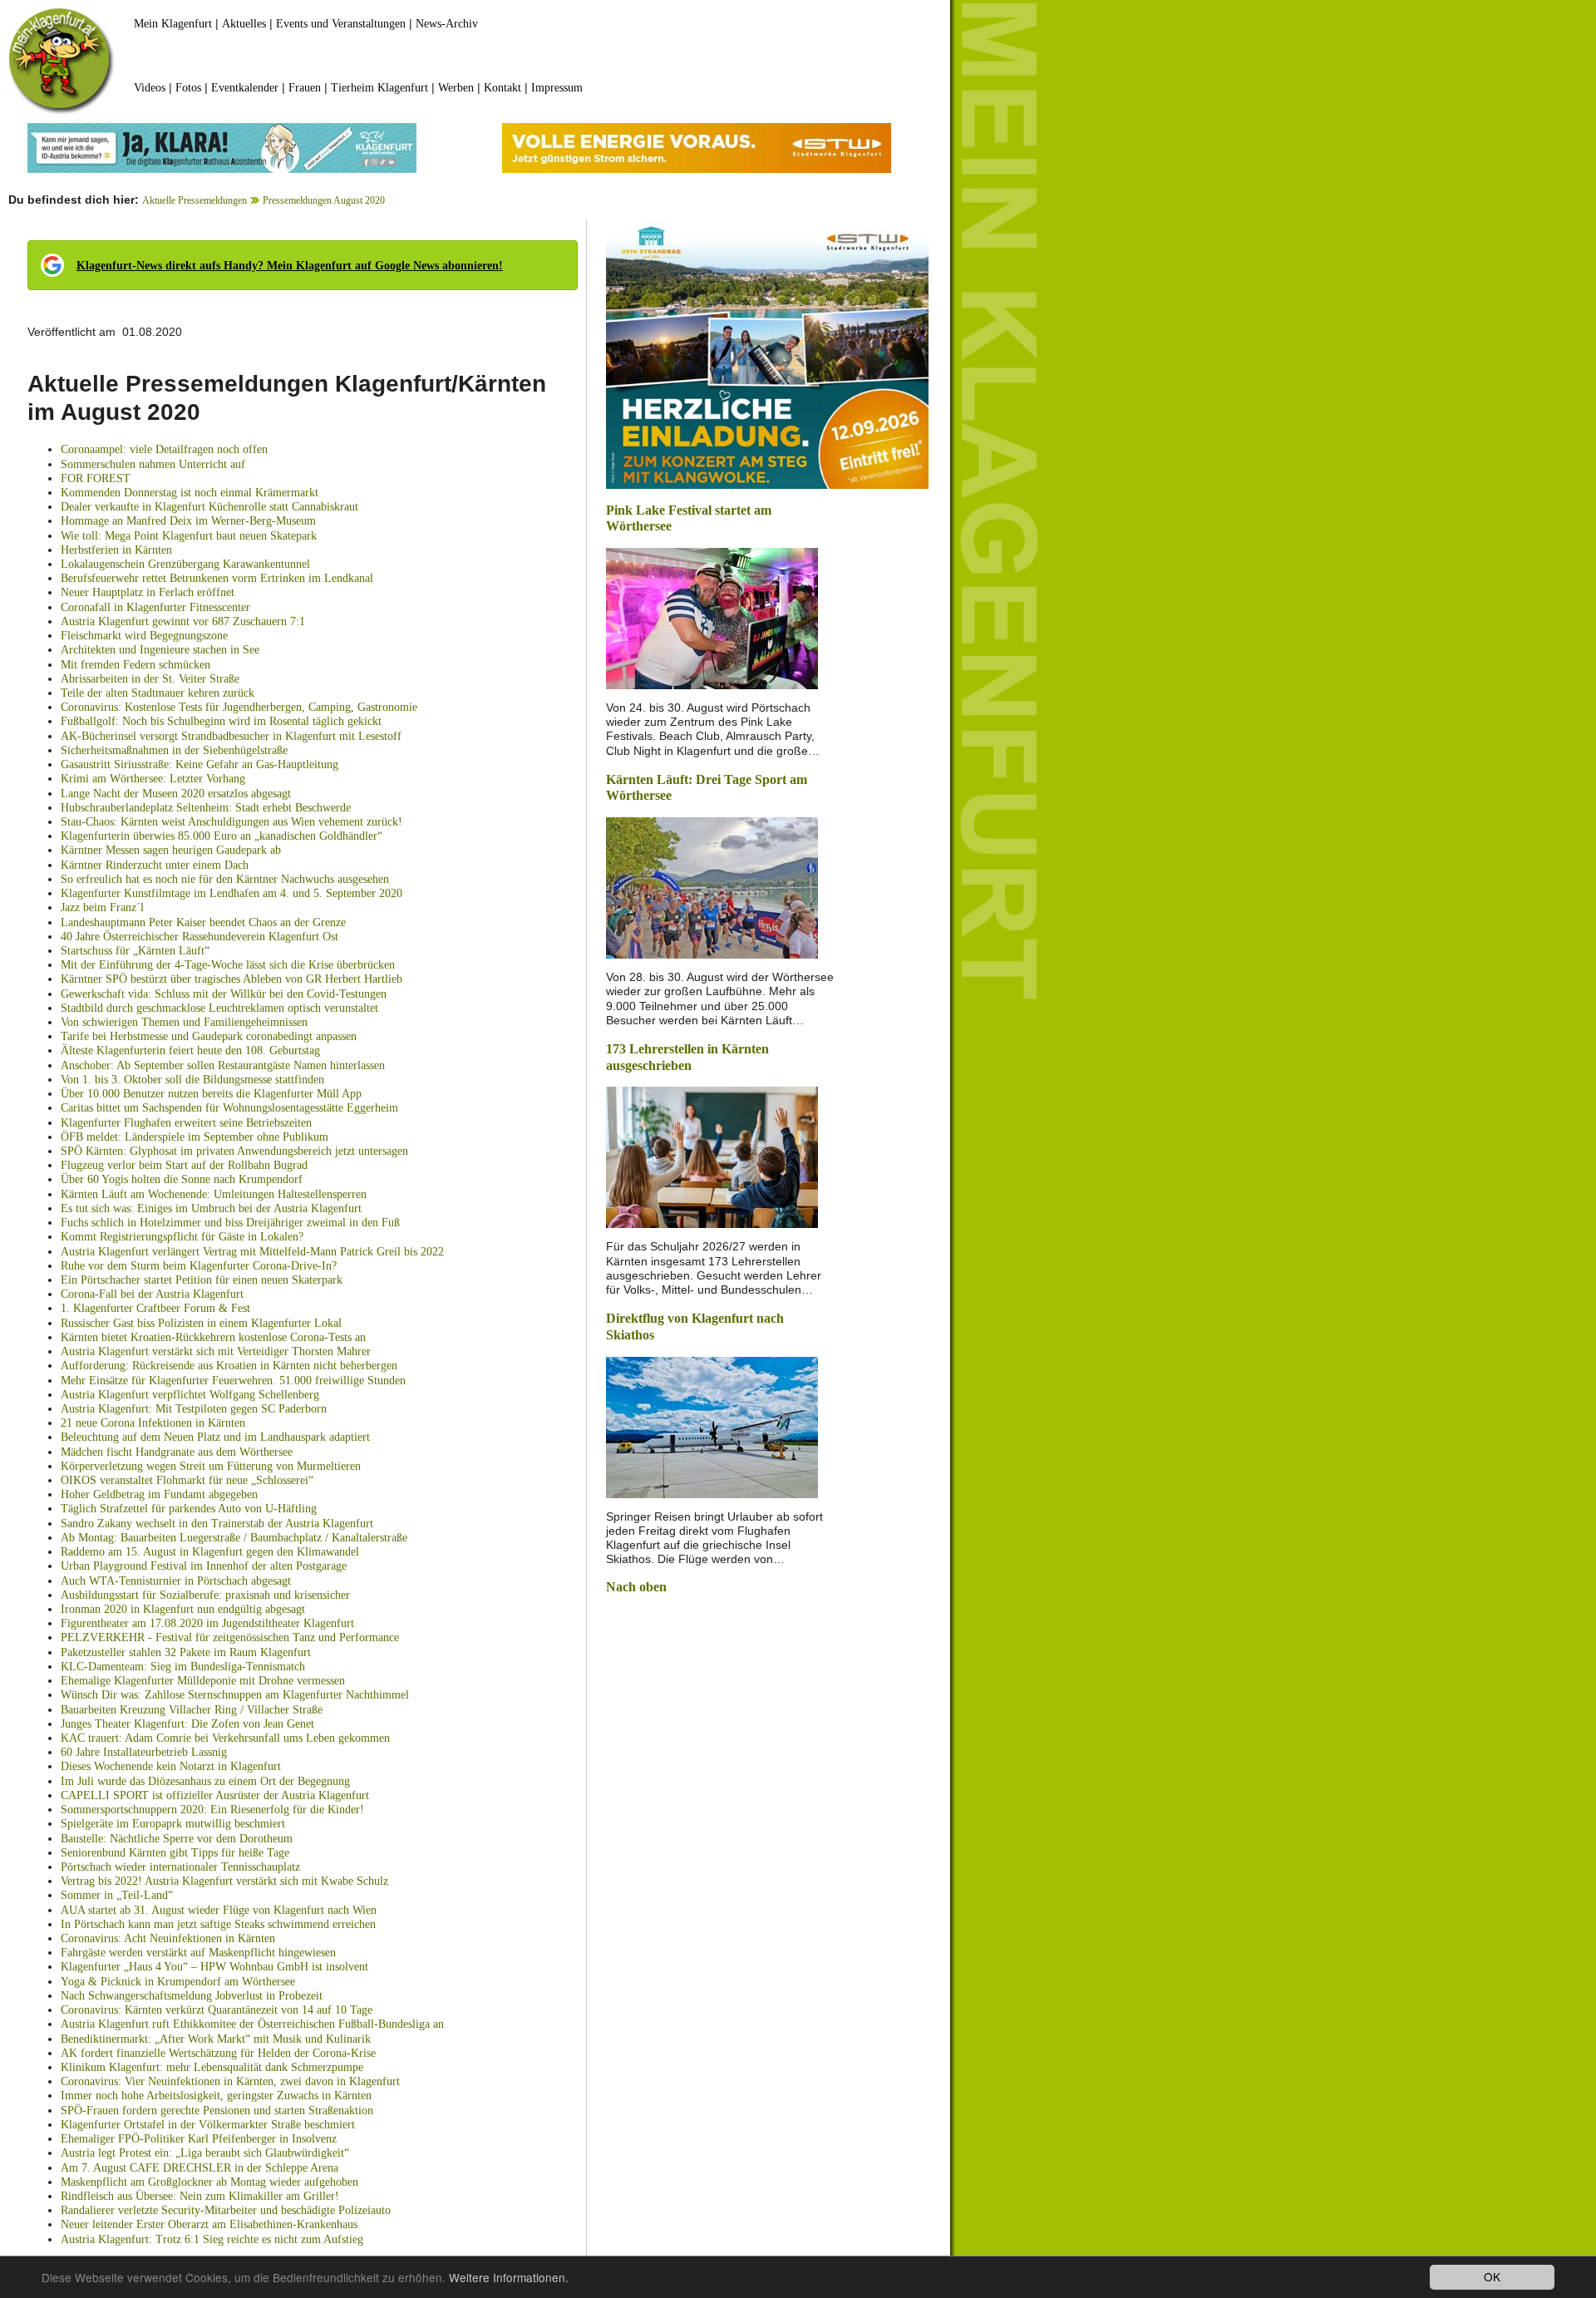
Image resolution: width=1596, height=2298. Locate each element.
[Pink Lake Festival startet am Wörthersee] (712, 617)
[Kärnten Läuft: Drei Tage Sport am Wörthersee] (712, 887)
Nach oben (636, 1587)
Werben (456, 88)
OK (1492, 2276)
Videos (150, 88)
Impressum (557, 88)
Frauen (305, 88)
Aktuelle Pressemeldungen (195, 200)
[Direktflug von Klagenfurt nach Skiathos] (712, 1425)
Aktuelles (244, 24)
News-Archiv (447, 24)
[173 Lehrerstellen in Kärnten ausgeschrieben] (712, 1156)
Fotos (188, 88)
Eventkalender (245, 88)
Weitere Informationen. (509, 2277)
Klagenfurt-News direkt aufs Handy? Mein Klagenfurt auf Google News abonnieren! (290, 266)
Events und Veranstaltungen (341, 24)
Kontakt (502, 88)
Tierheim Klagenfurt (379, 88)
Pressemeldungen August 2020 (324, 200)
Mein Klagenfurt (173, 24)
